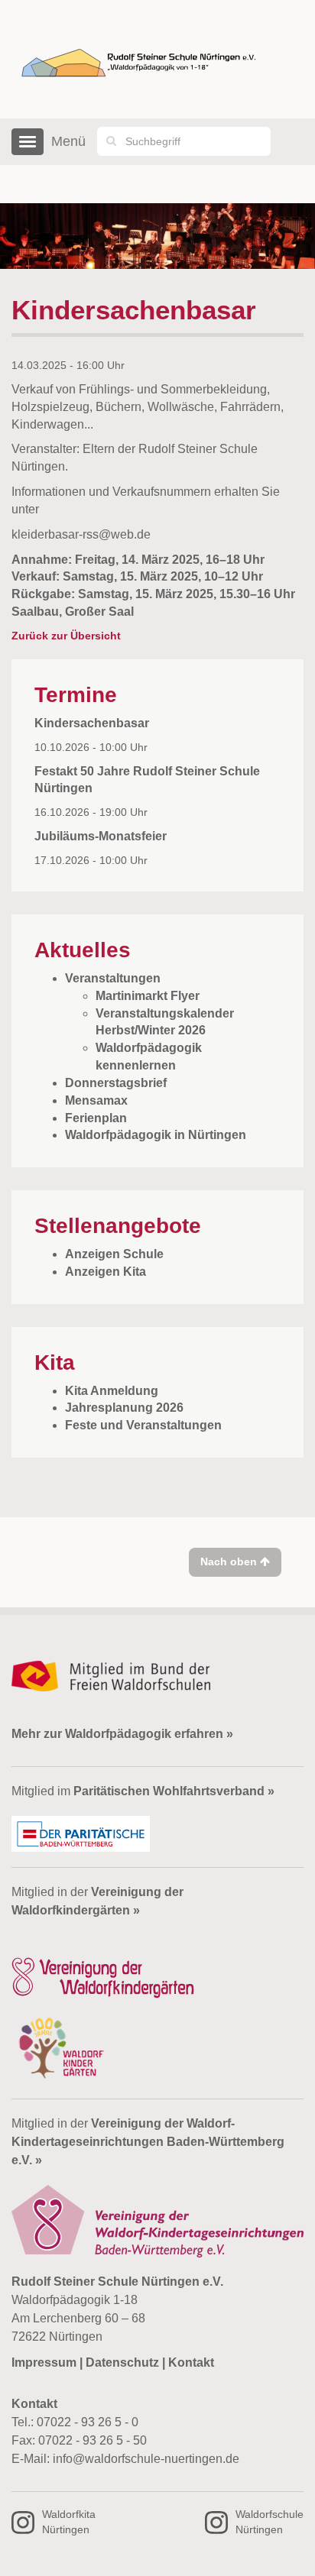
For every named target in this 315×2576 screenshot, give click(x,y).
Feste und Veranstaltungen (143, 1425)
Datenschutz (122, 2362)
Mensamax (96, 1100)
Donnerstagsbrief (116, 1083)
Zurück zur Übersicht (66, 636)
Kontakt (191, 2362)
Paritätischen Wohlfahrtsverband (169, 1791)
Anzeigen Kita (106, 1272)
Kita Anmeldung (112, 1391)
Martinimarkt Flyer (148, 996)
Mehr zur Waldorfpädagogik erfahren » (122, 1734)
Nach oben (230, 1561)
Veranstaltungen (113, 978)
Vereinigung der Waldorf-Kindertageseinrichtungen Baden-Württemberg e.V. (148, 2142)
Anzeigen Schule (114, 1254)
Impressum (44, 2362)
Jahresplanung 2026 (124, 1408)
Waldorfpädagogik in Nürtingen (156, 1135)
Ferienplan (96, 1118)
